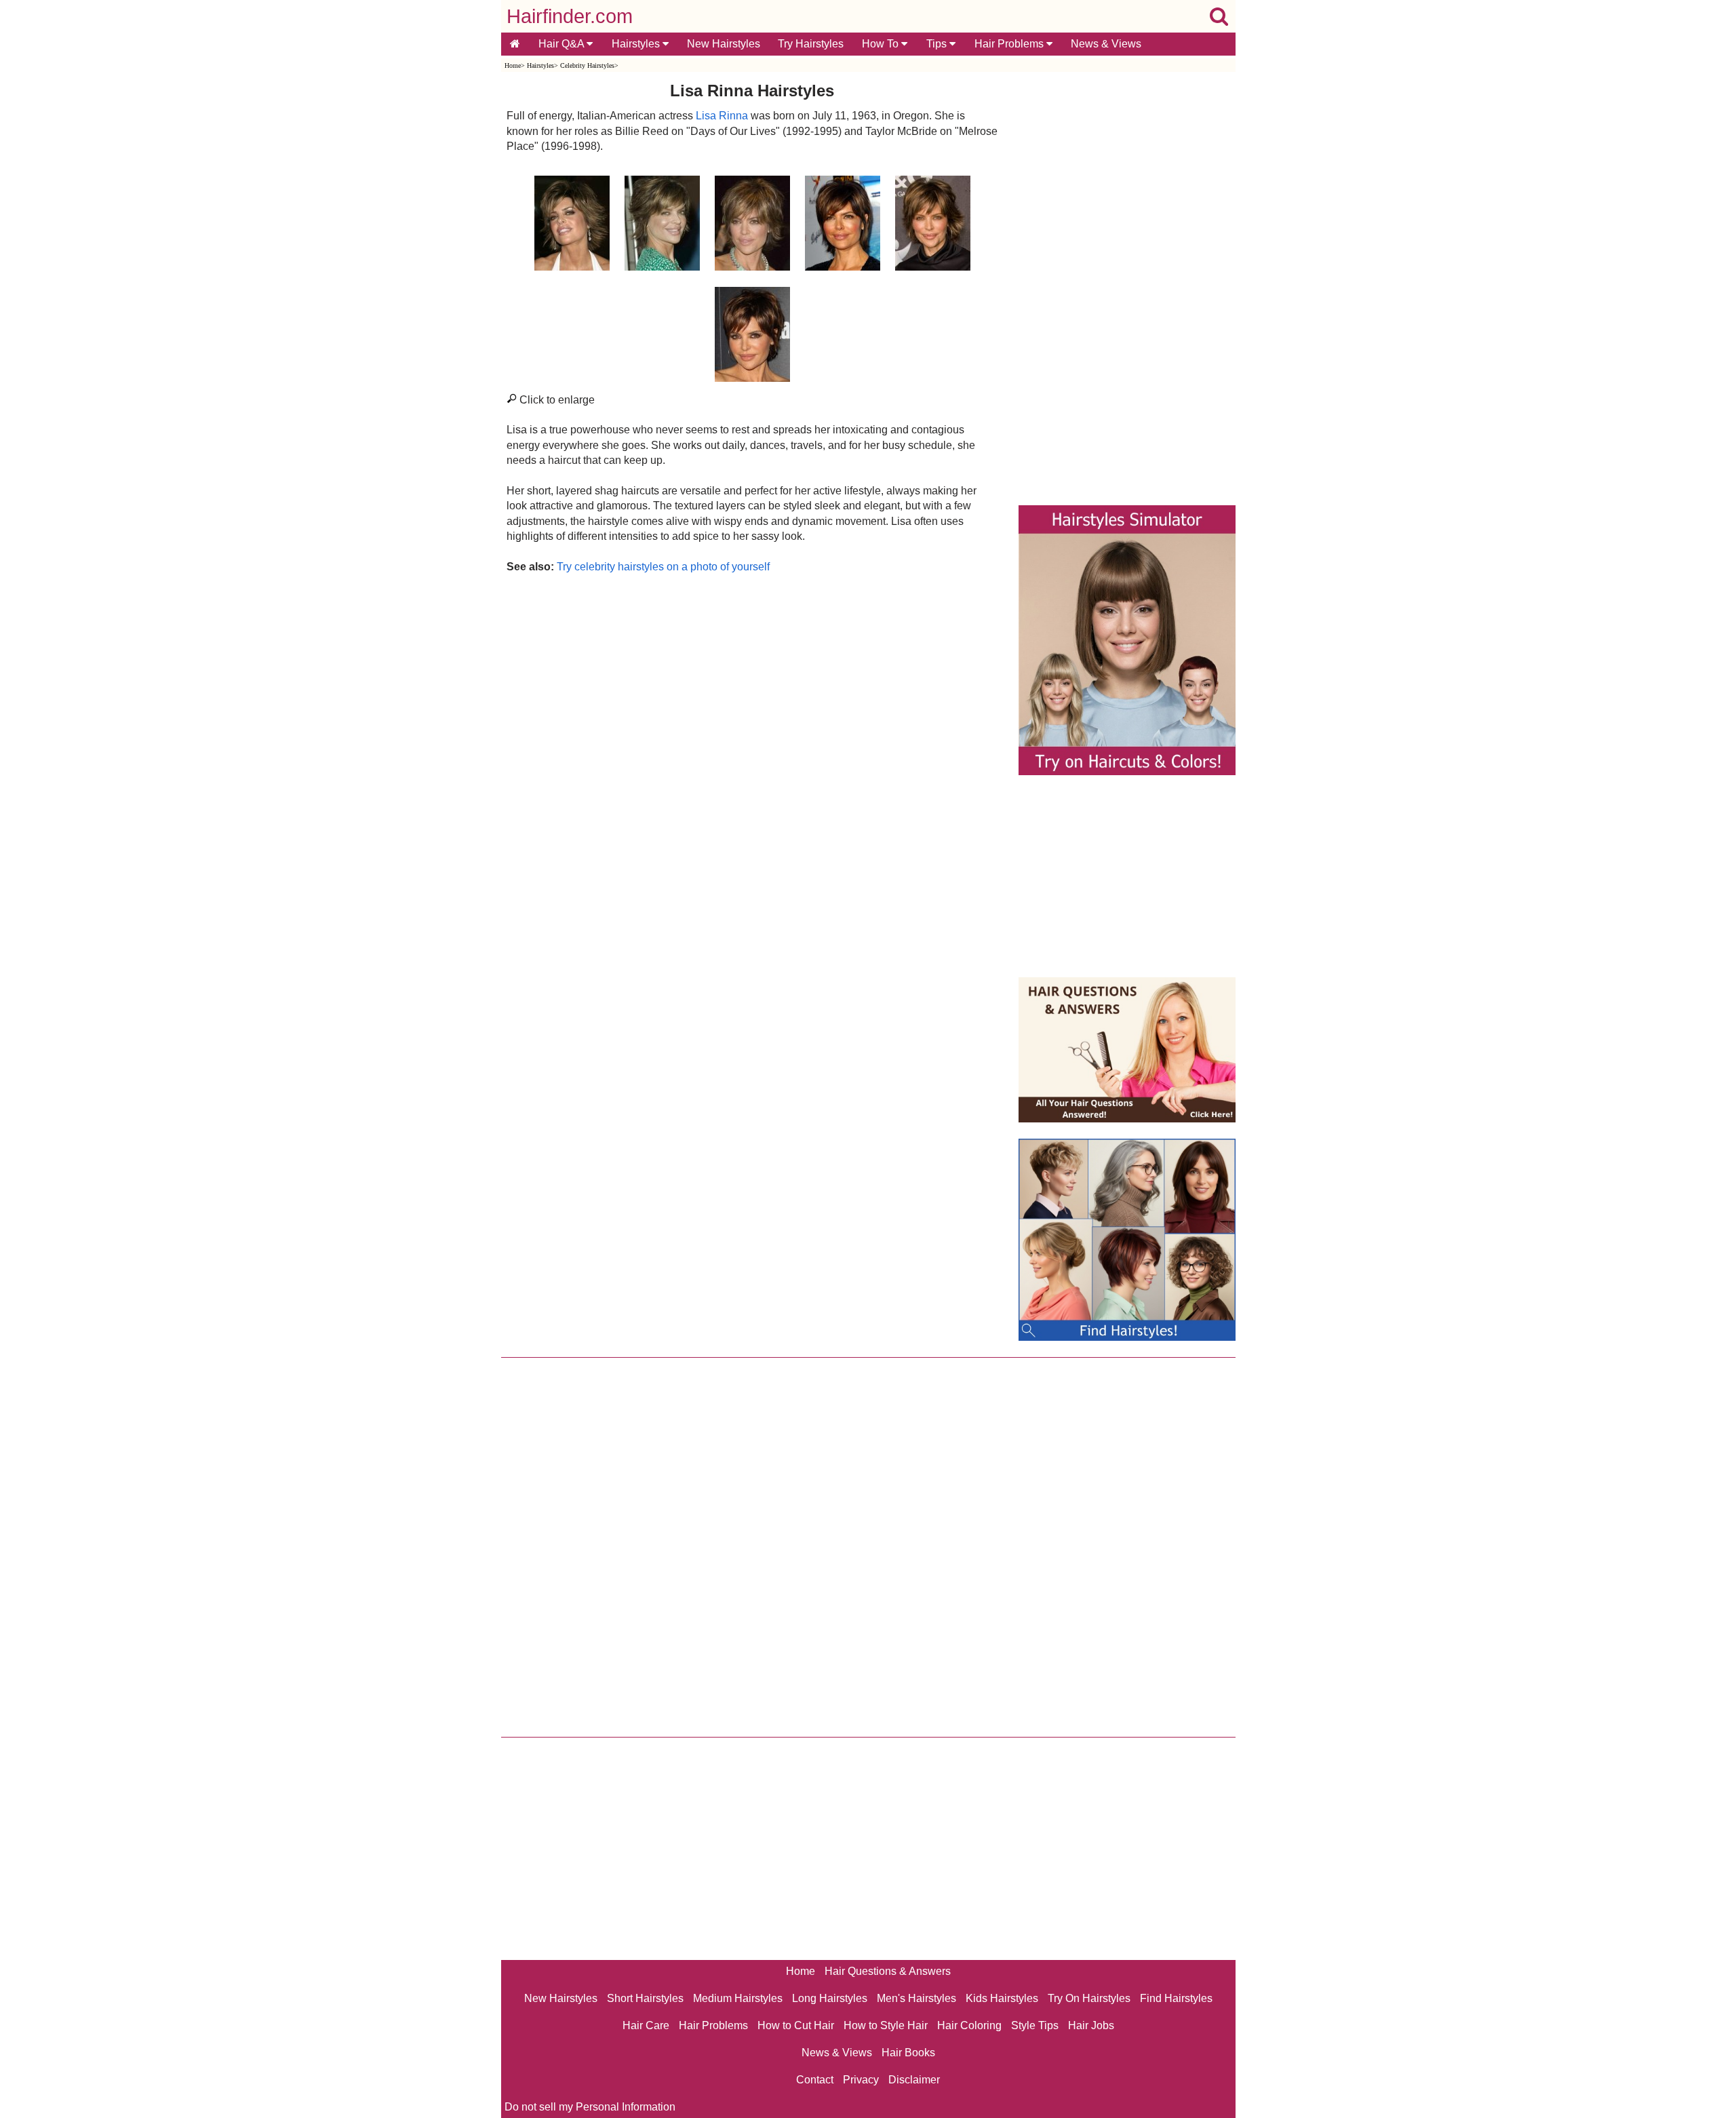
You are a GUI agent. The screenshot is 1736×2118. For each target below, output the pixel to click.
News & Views (1106, 44)
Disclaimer (914, 2080)
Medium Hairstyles (738, 1998)
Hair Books (908, 2053)
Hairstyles (637, 44)
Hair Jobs (1091, 2025)
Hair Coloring (969, 2025)
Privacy (861, 2080)
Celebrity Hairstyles (587, 65)
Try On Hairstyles (1089, 1998)
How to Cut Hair (796, 2025)
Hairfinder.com (570, 16)
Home (513, 65)
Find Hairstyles (1176, 1998)
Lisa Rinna (722, 116)
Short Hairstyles (645, 1998)
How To (882, 44)
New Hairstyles (724, 44)
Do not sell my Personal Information (590, 2107)
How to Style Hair (886, 2025)
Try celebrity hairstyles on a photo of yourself (663, 567)
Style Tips (1035, 2025)
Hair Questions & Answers (888, 1971)
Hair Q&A (563, 44)
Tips (938, 44)
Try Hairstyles (811, 44)
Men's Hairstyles (916, 1998)
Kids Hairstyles (1002, 1998)
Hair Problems (1010, 44)
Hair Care (646, 2025)
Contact (815, 2080)
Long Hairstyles (830, 1998)
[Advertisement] (752, 721)
